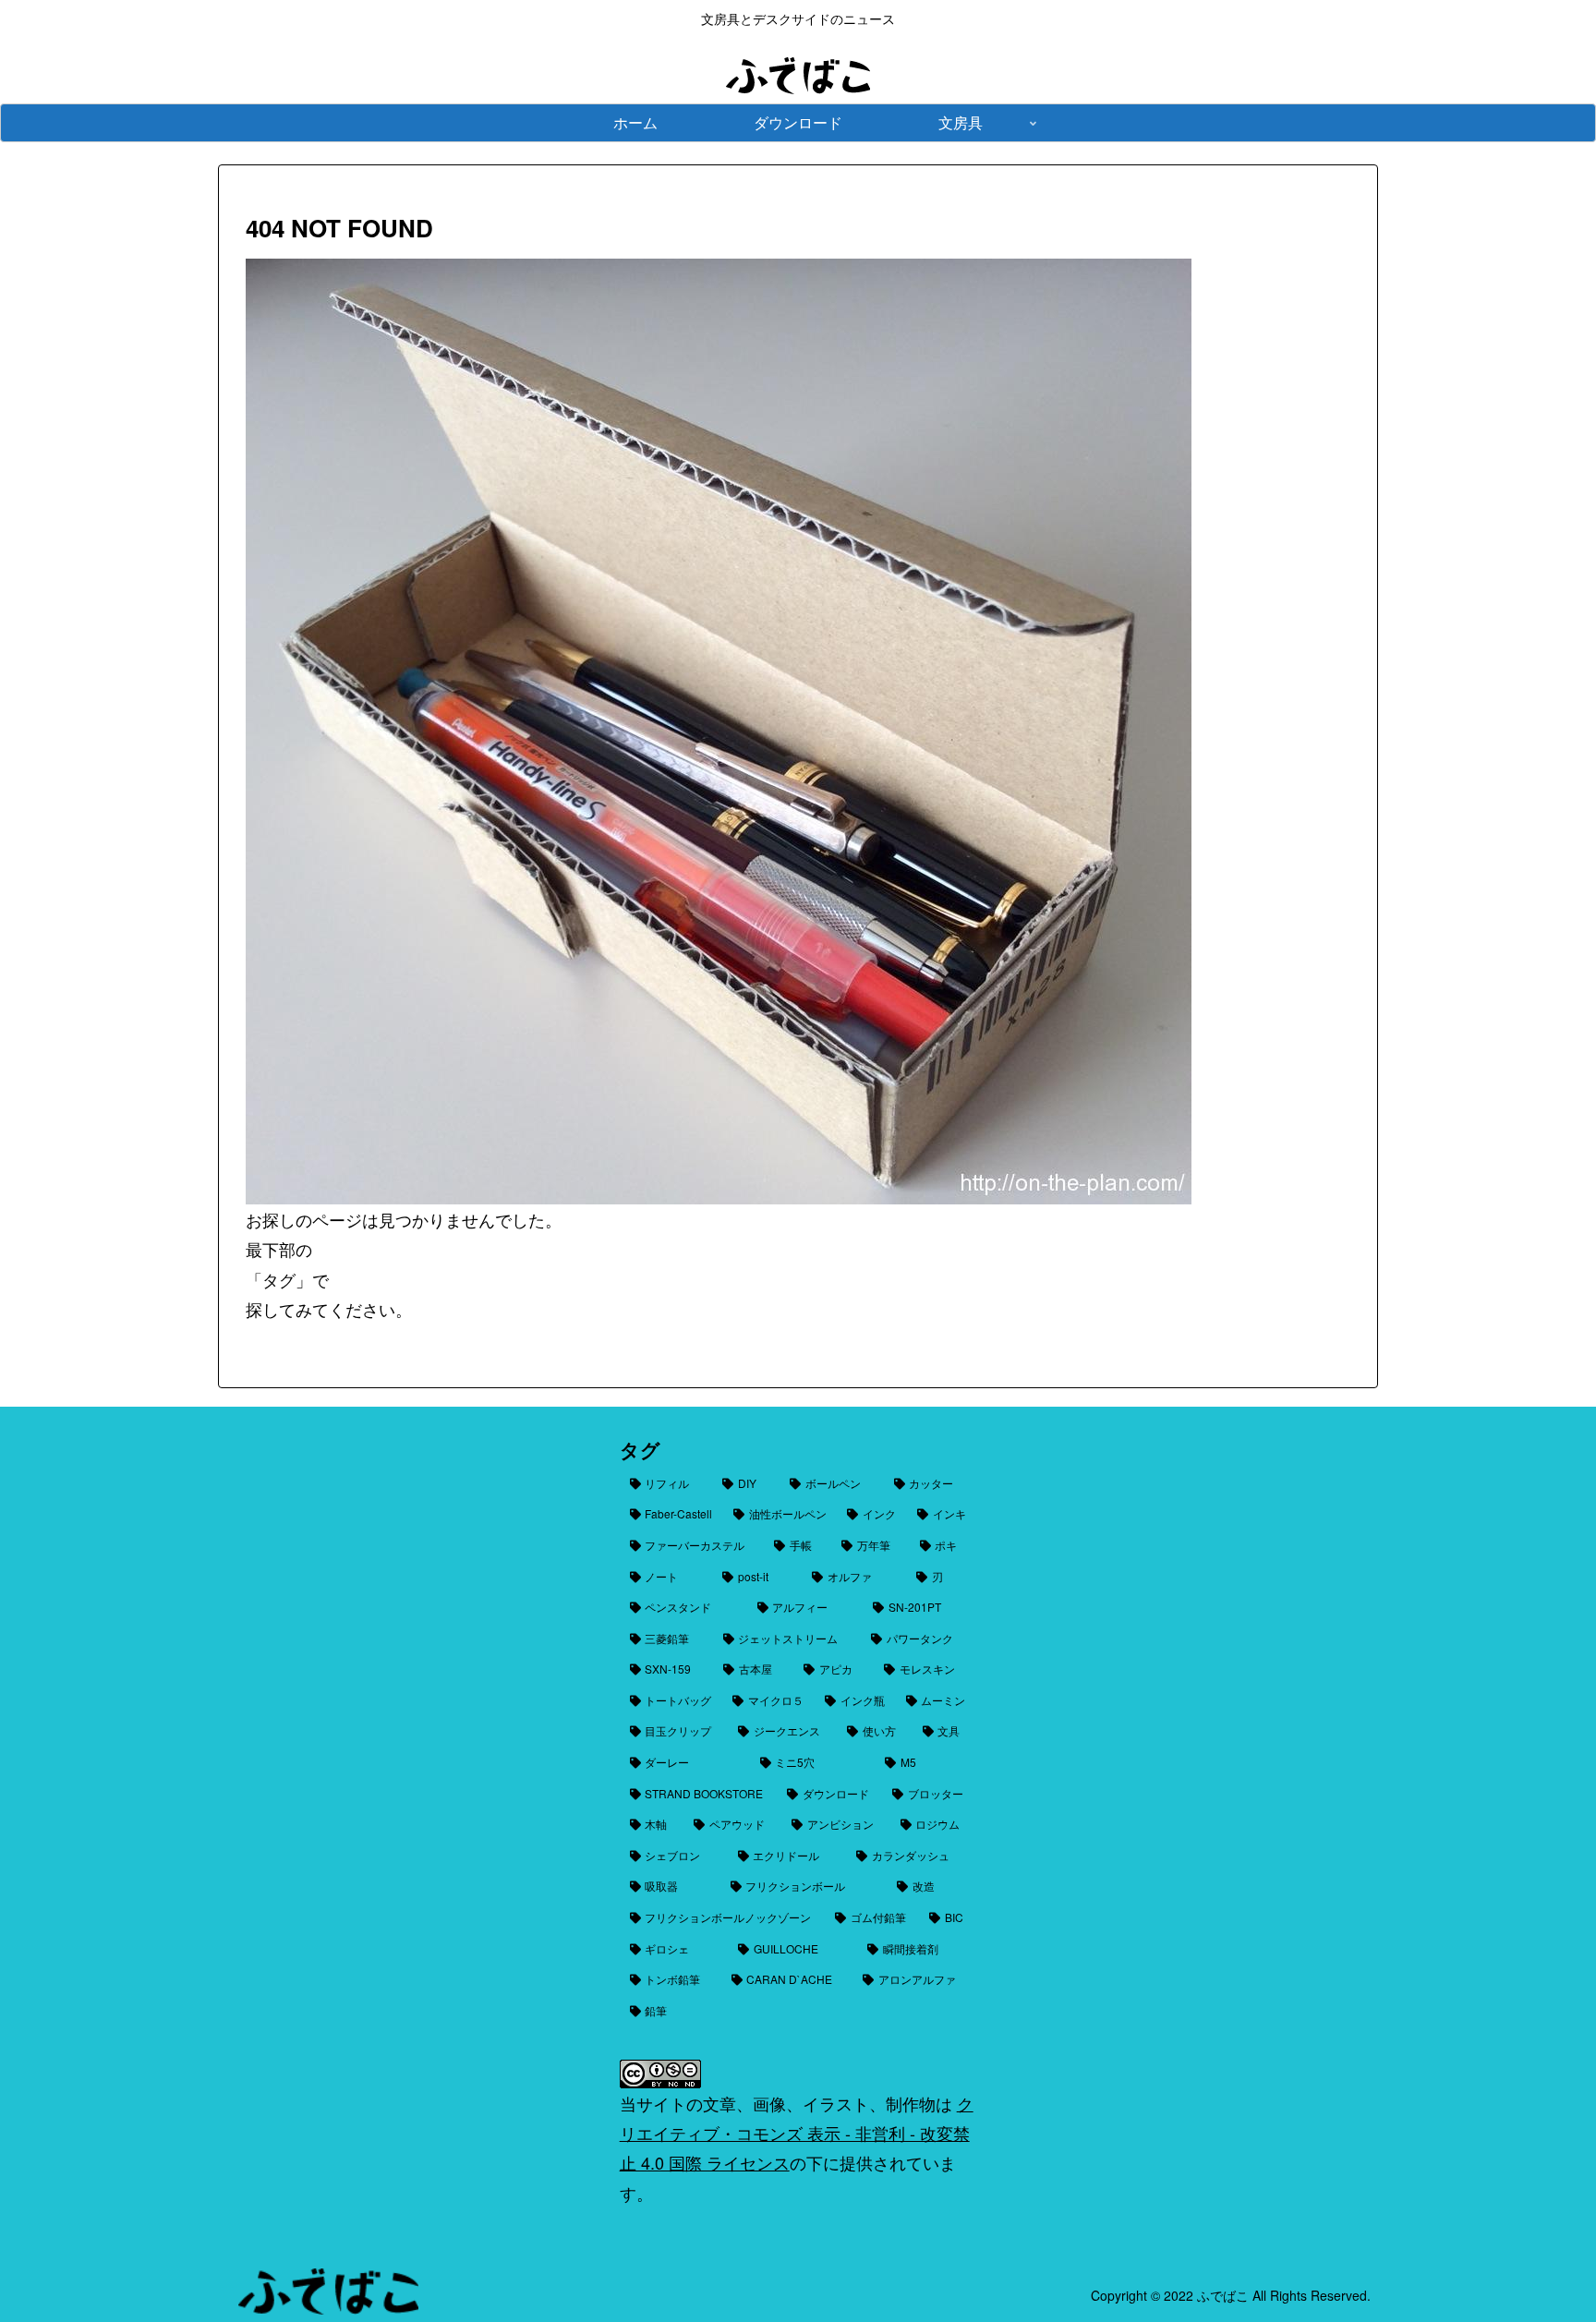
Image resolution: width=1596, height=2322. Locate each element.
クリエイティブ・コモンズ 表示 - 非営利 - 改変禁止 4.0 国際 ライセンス (797, 2133)
